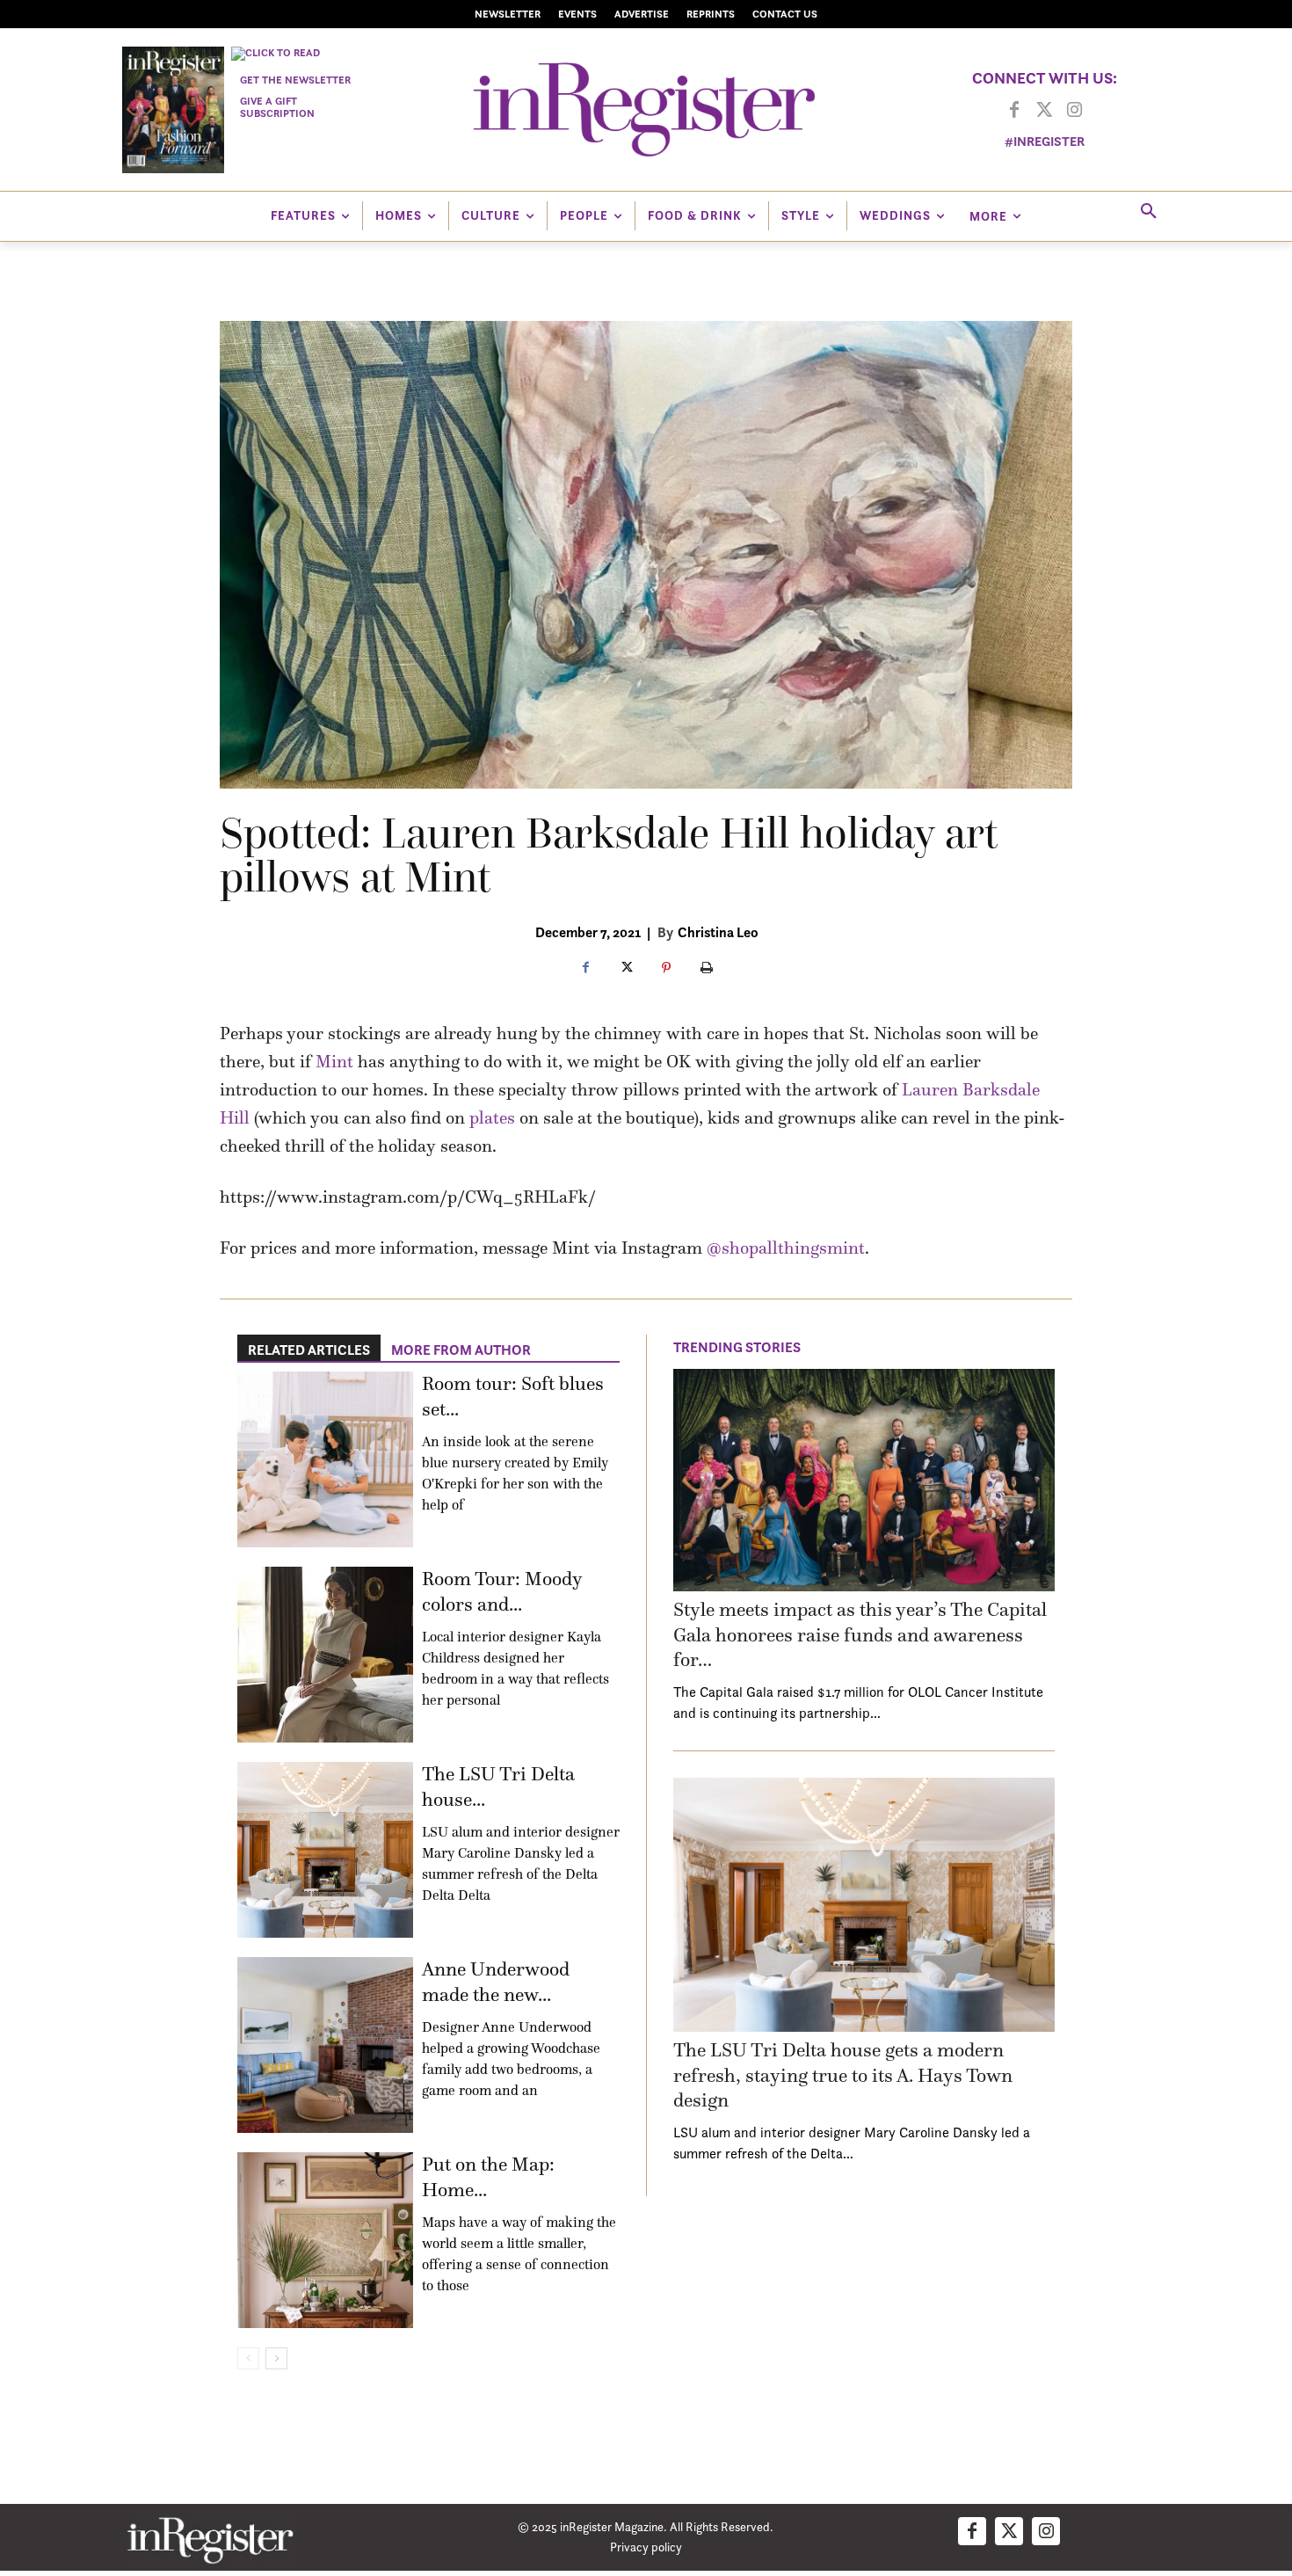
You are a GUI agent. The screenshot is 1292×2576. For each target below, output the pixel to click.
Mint (334, 1061)
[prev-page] (248, 2358)
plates (492, 1117)
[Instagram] (1074, 111)
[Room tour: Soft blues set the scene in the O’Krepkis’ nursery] (325, 1459)
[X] (626, 969)
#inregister (1045, 141)
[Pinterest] (666, 969)
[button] (1149, 212)
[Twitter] (1044, 111)
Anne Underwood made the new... (496, 1982)
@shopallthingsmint (786, 1248)
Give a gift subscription (277, 107)
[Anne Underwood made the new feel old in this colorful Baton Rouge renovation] (325, 2045)
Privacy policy (646, 2547)
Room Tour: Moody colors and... (502, 1591)
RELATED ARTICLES (309, 1350)
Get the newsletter (295, 80)
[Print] (707, 969)
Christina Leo (718, 932)
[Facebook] (1014, 111)
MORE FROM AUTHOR (461, 1350)
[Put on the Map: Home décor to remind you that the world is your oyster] (325, 2240)
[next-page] (276, 2358)
